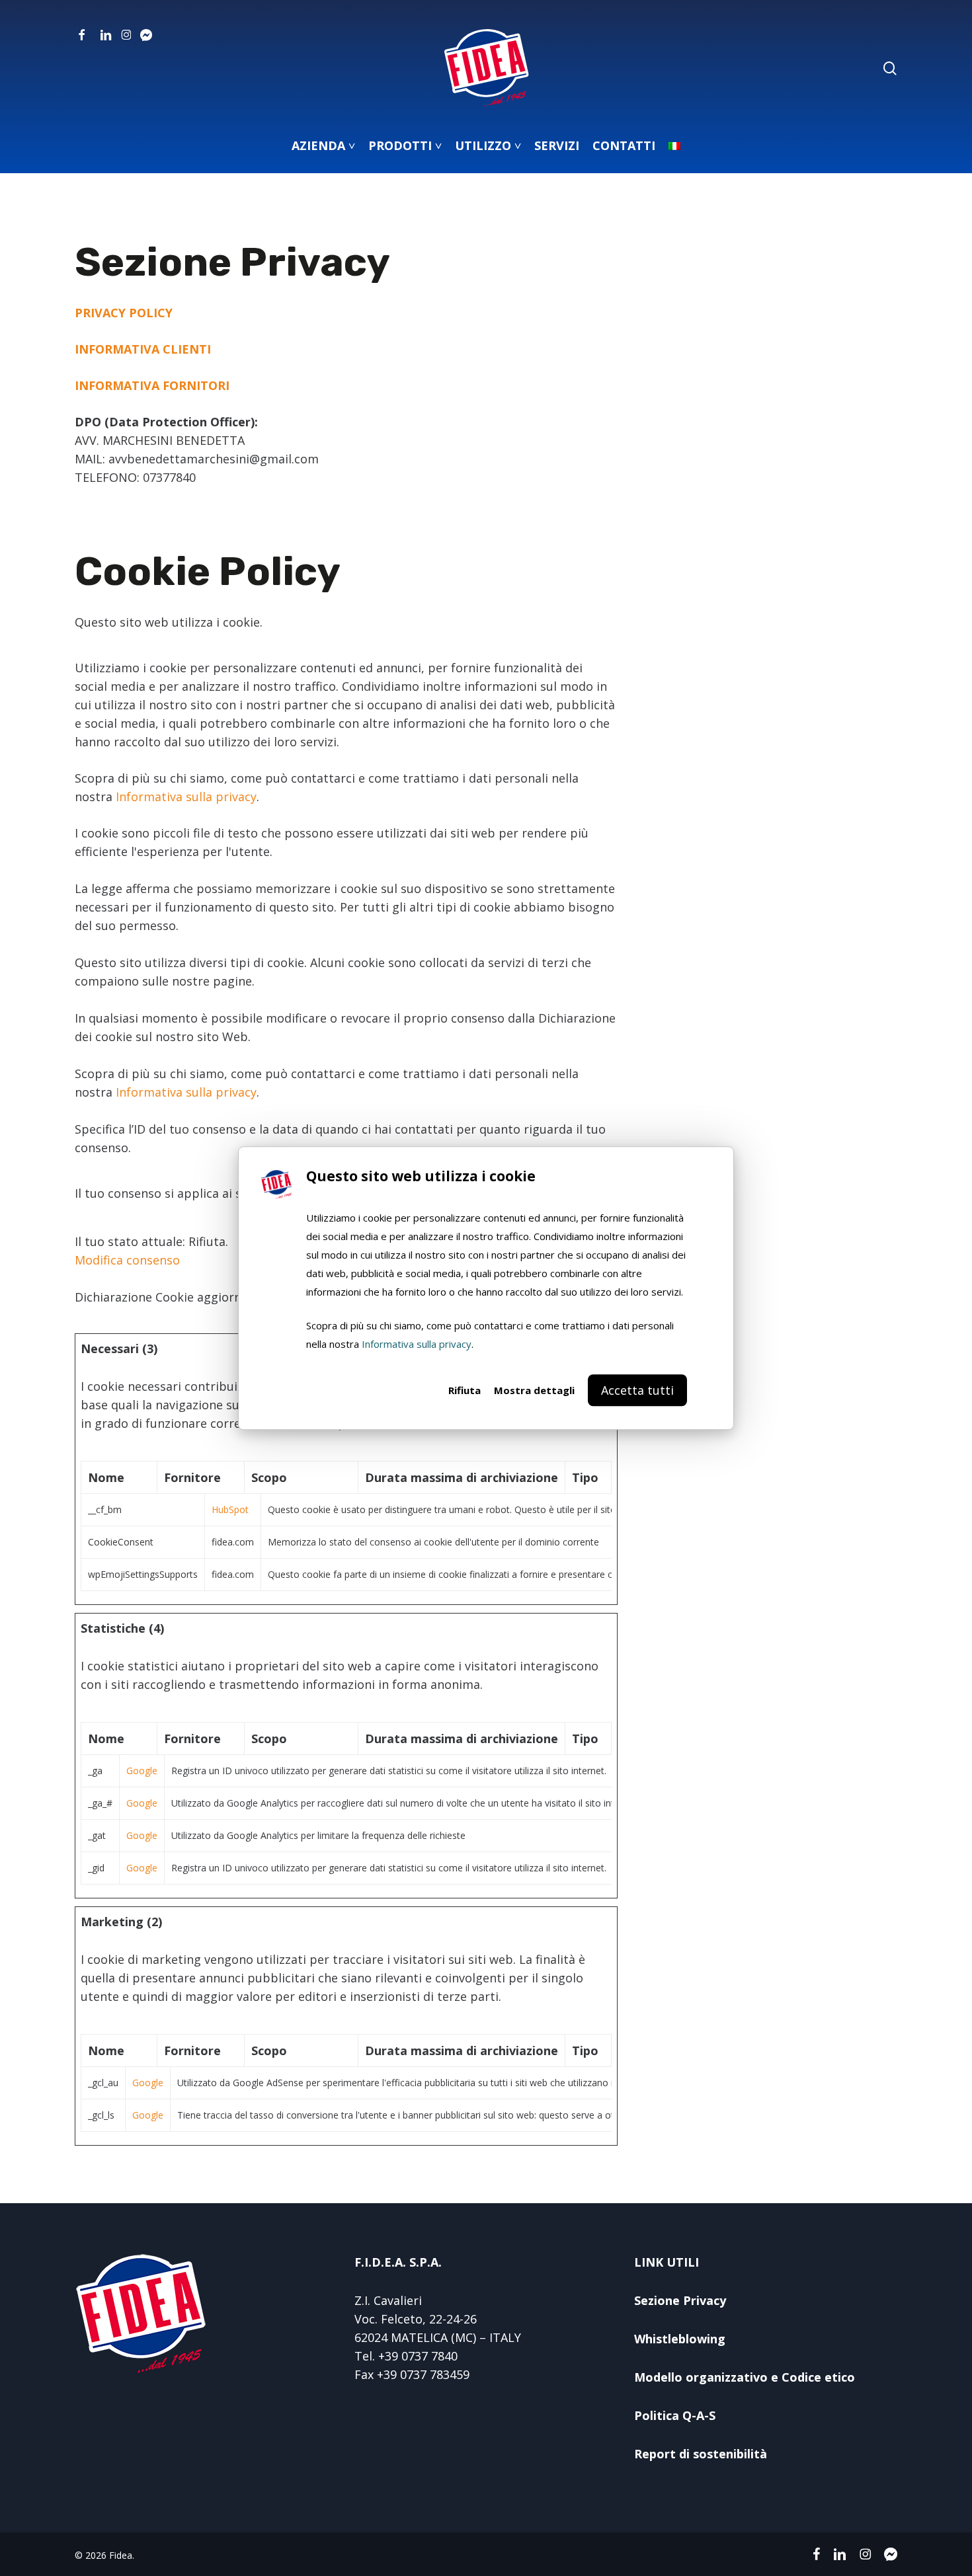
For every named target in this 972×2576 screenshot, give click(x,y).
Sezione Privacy (680, 2300)
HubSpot (230, 1509)
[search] (890, 68)
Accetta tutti (637, 1390)
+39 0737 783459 (423, 2374)
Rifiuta (465, 1390)
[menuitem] (674, 145)
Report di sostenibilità (701, 2454)
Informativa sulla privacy (417, 1344)
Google (142, 1771)
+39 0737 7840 (418, 2356)
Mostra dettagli (534, 1390)
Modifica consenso (127, 1260)
